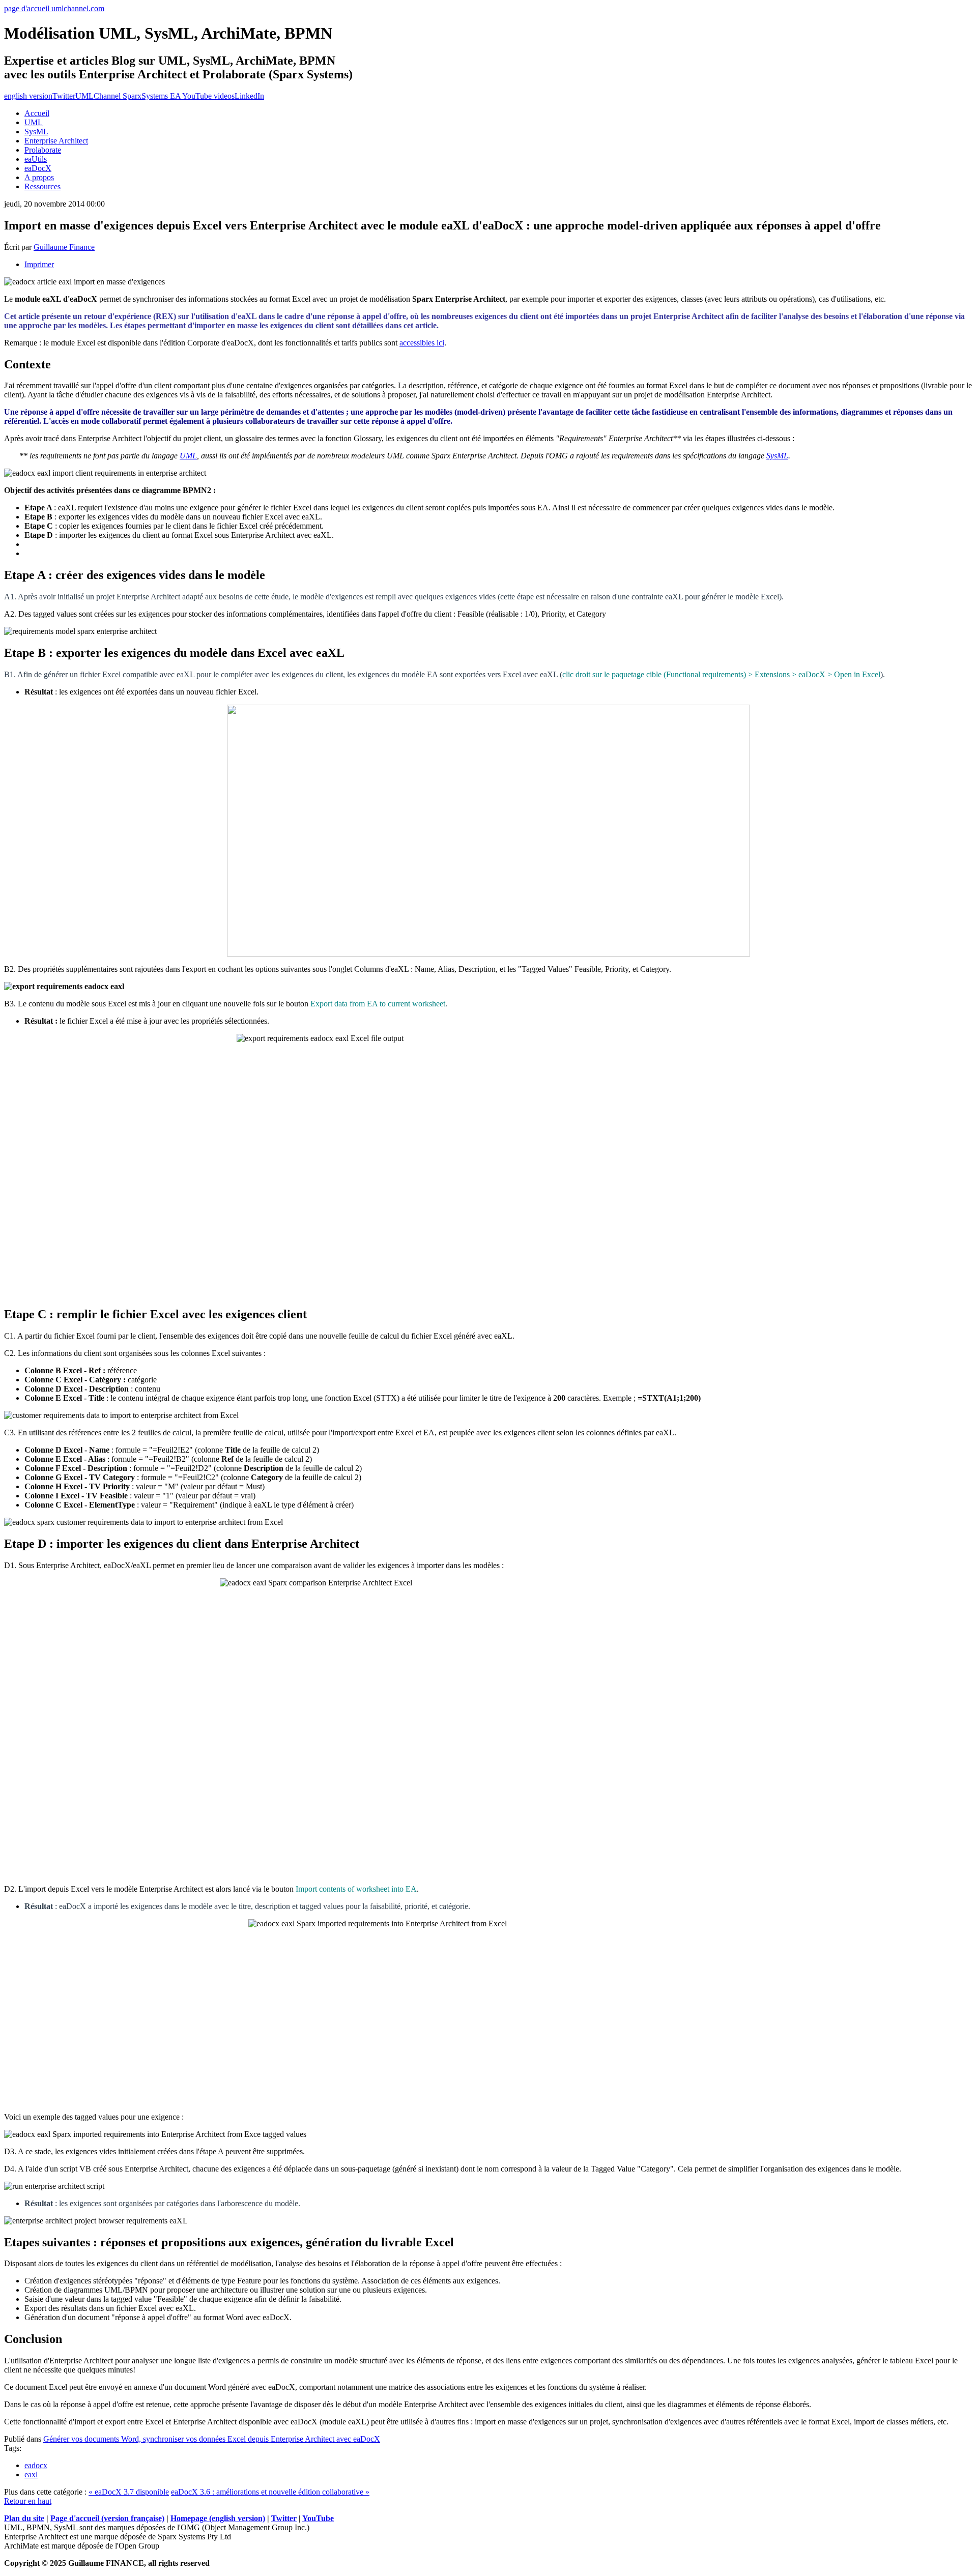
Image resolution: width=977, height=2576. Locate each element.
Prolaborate (43, 150)
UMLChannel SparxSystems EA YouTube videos (155, 96)
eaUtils (36, 159)
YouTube (318, 2518)
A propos (39, 177)
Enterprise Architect (56, 141)
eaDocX (38, 168)
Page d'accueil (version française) (107, 2518)
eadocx (36, 2465)
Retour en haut (28, 2501)
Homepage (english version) (218, 2518)
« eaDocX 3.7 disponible (129, 2492)
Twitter (64, 96)
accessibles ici (422, 343)
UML (34, 122)
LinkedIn (249, 96)
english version (28, 96)
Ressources (42, 186)
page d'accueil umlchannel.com (54, 8)
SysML (36, 132)
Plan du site (24, 2518)
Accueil (37, 113)
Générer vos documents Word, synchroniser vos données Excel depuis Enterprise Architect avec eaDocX (212, 2439)
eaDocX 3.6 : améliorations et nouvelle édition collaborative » (270, 2492)
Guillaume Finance (64, 247)
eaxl (31, 2474)
